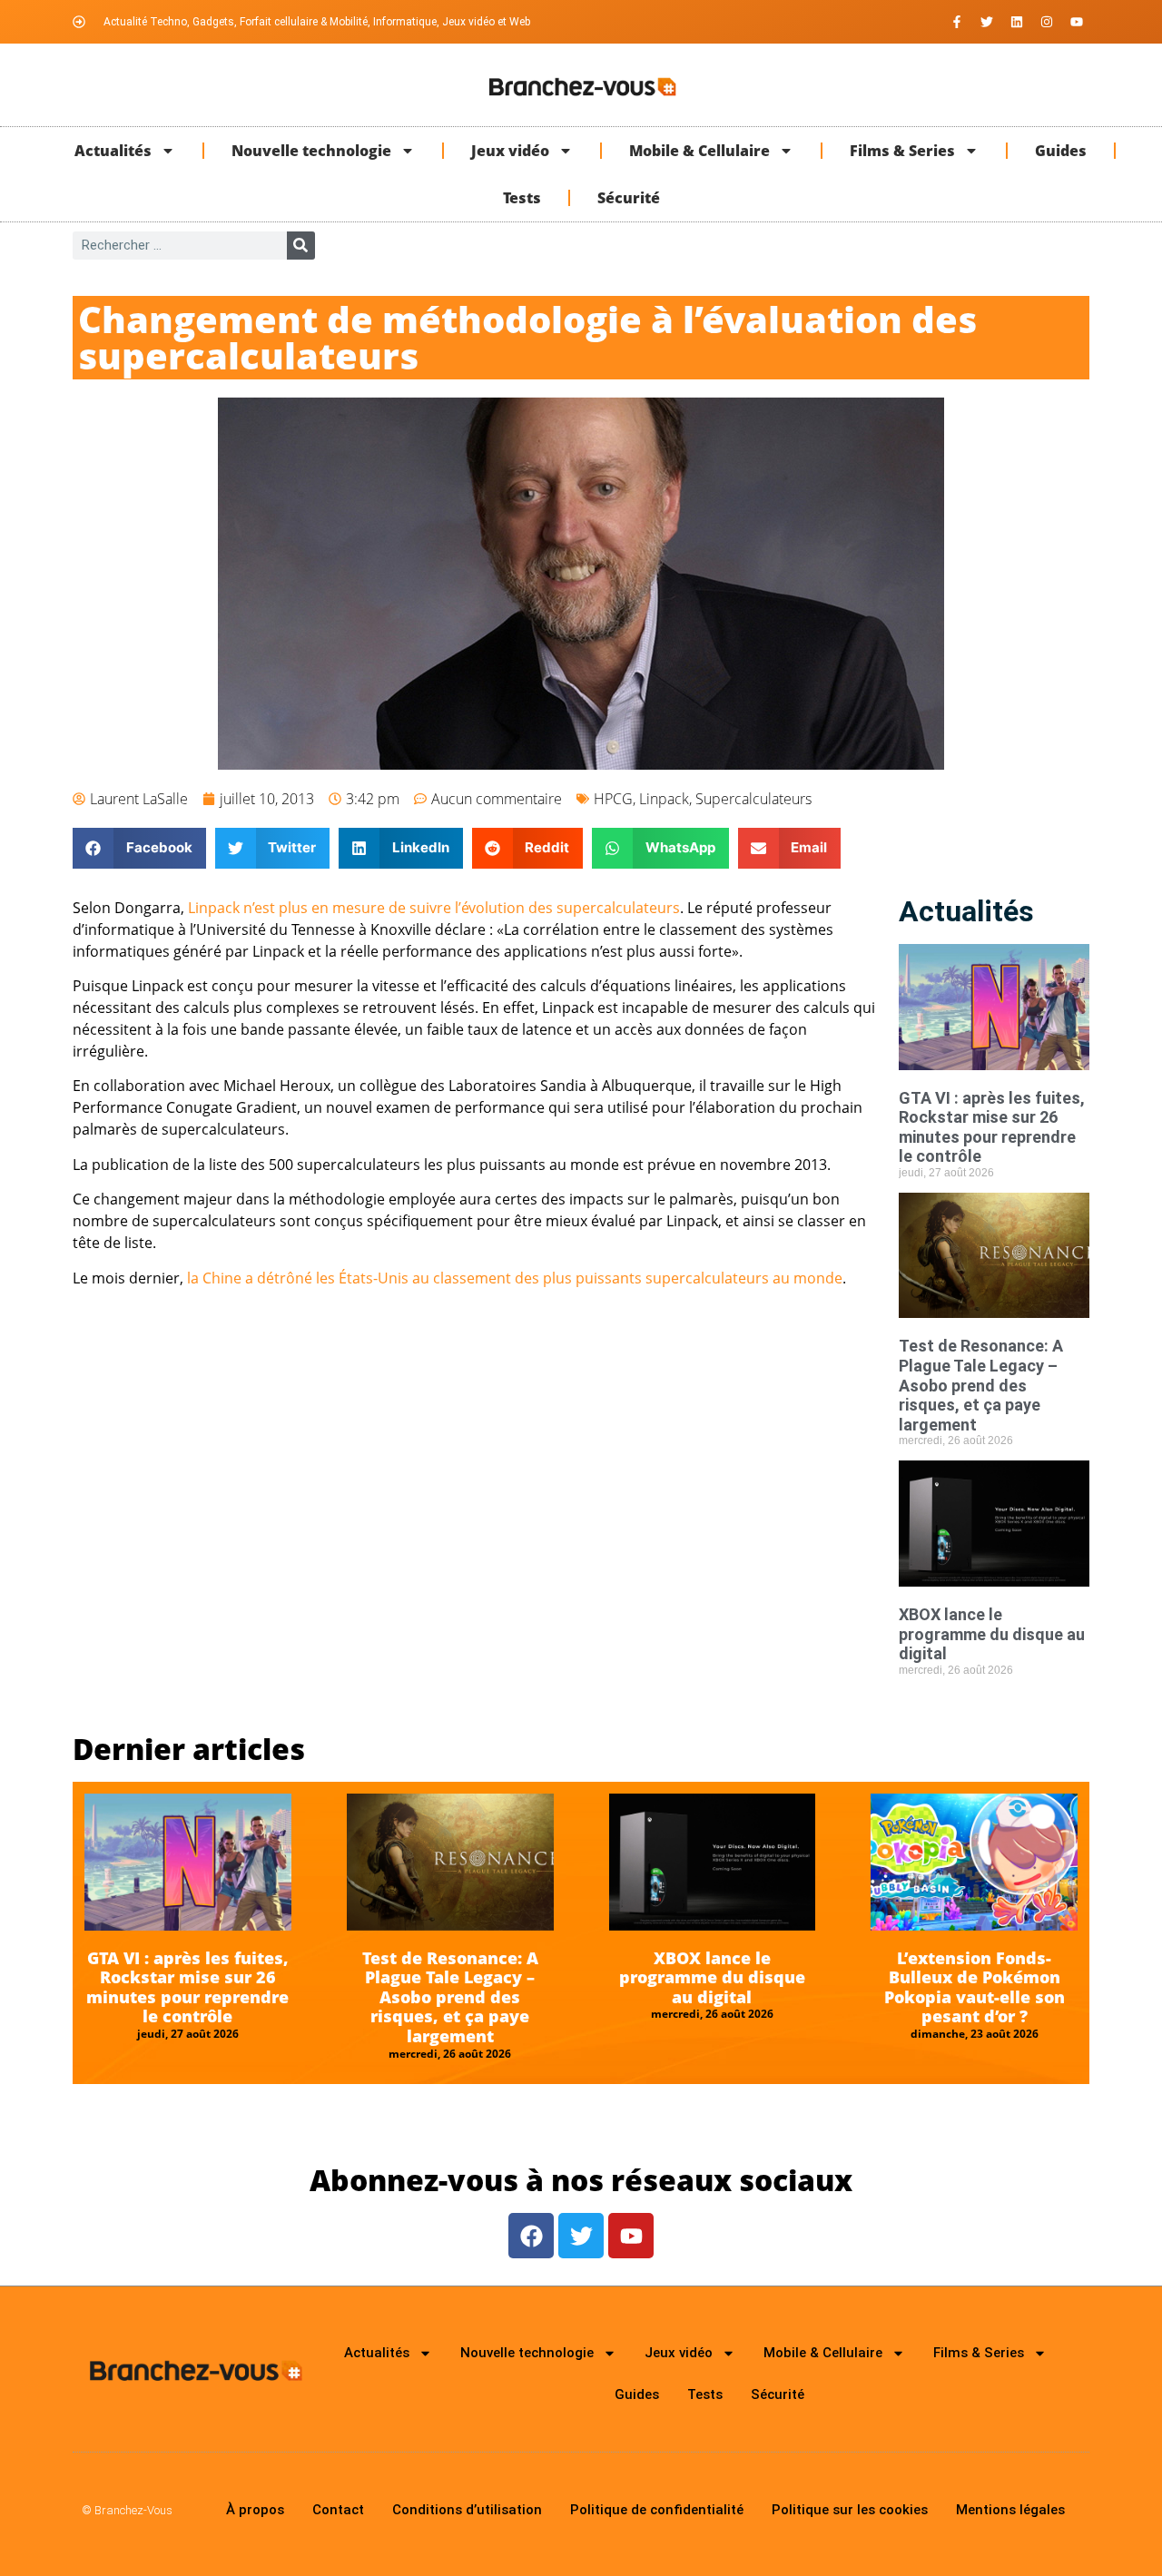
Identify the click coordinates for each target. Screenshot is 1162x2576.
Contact (338, 2510)
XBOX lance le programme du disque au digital (992, 1634)
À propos (255, 2510)
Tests (522, 198)
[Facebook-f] (957, 22)
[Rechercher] (301, 246)
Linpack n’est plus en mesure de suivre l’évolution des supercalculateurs (434, 908)
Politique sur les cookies (850, 2510)
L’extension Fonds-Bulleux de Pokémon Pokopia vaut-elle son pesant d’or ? (975, 1987)
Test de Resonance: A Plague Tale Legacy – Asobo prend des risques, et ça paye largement (981, 1385)
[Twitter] (987, 22)
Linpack (664, 799)
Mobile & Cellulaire (699, 151)
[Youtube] (1077, 22)
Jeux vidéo (510, 151)
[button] (139, 848)
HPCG (613, 799)
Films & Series (902, 151)
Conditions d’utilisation (467, 2510)
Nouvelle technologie (311, 151)
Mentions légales (1010, 2510)
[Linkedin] (1017, 22)
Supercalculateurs (753, 799)
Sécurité (629, 198)
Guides (1061, 151)
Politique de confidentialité (657, 2510)
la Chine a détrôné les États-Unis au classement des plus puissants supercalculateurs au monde (515, 1278)
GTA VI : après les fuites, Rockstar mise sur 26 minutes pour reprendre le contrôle (992, 1127)
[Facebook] (531, 2236)
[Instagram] (1047, 22)
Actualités (113, 151)
